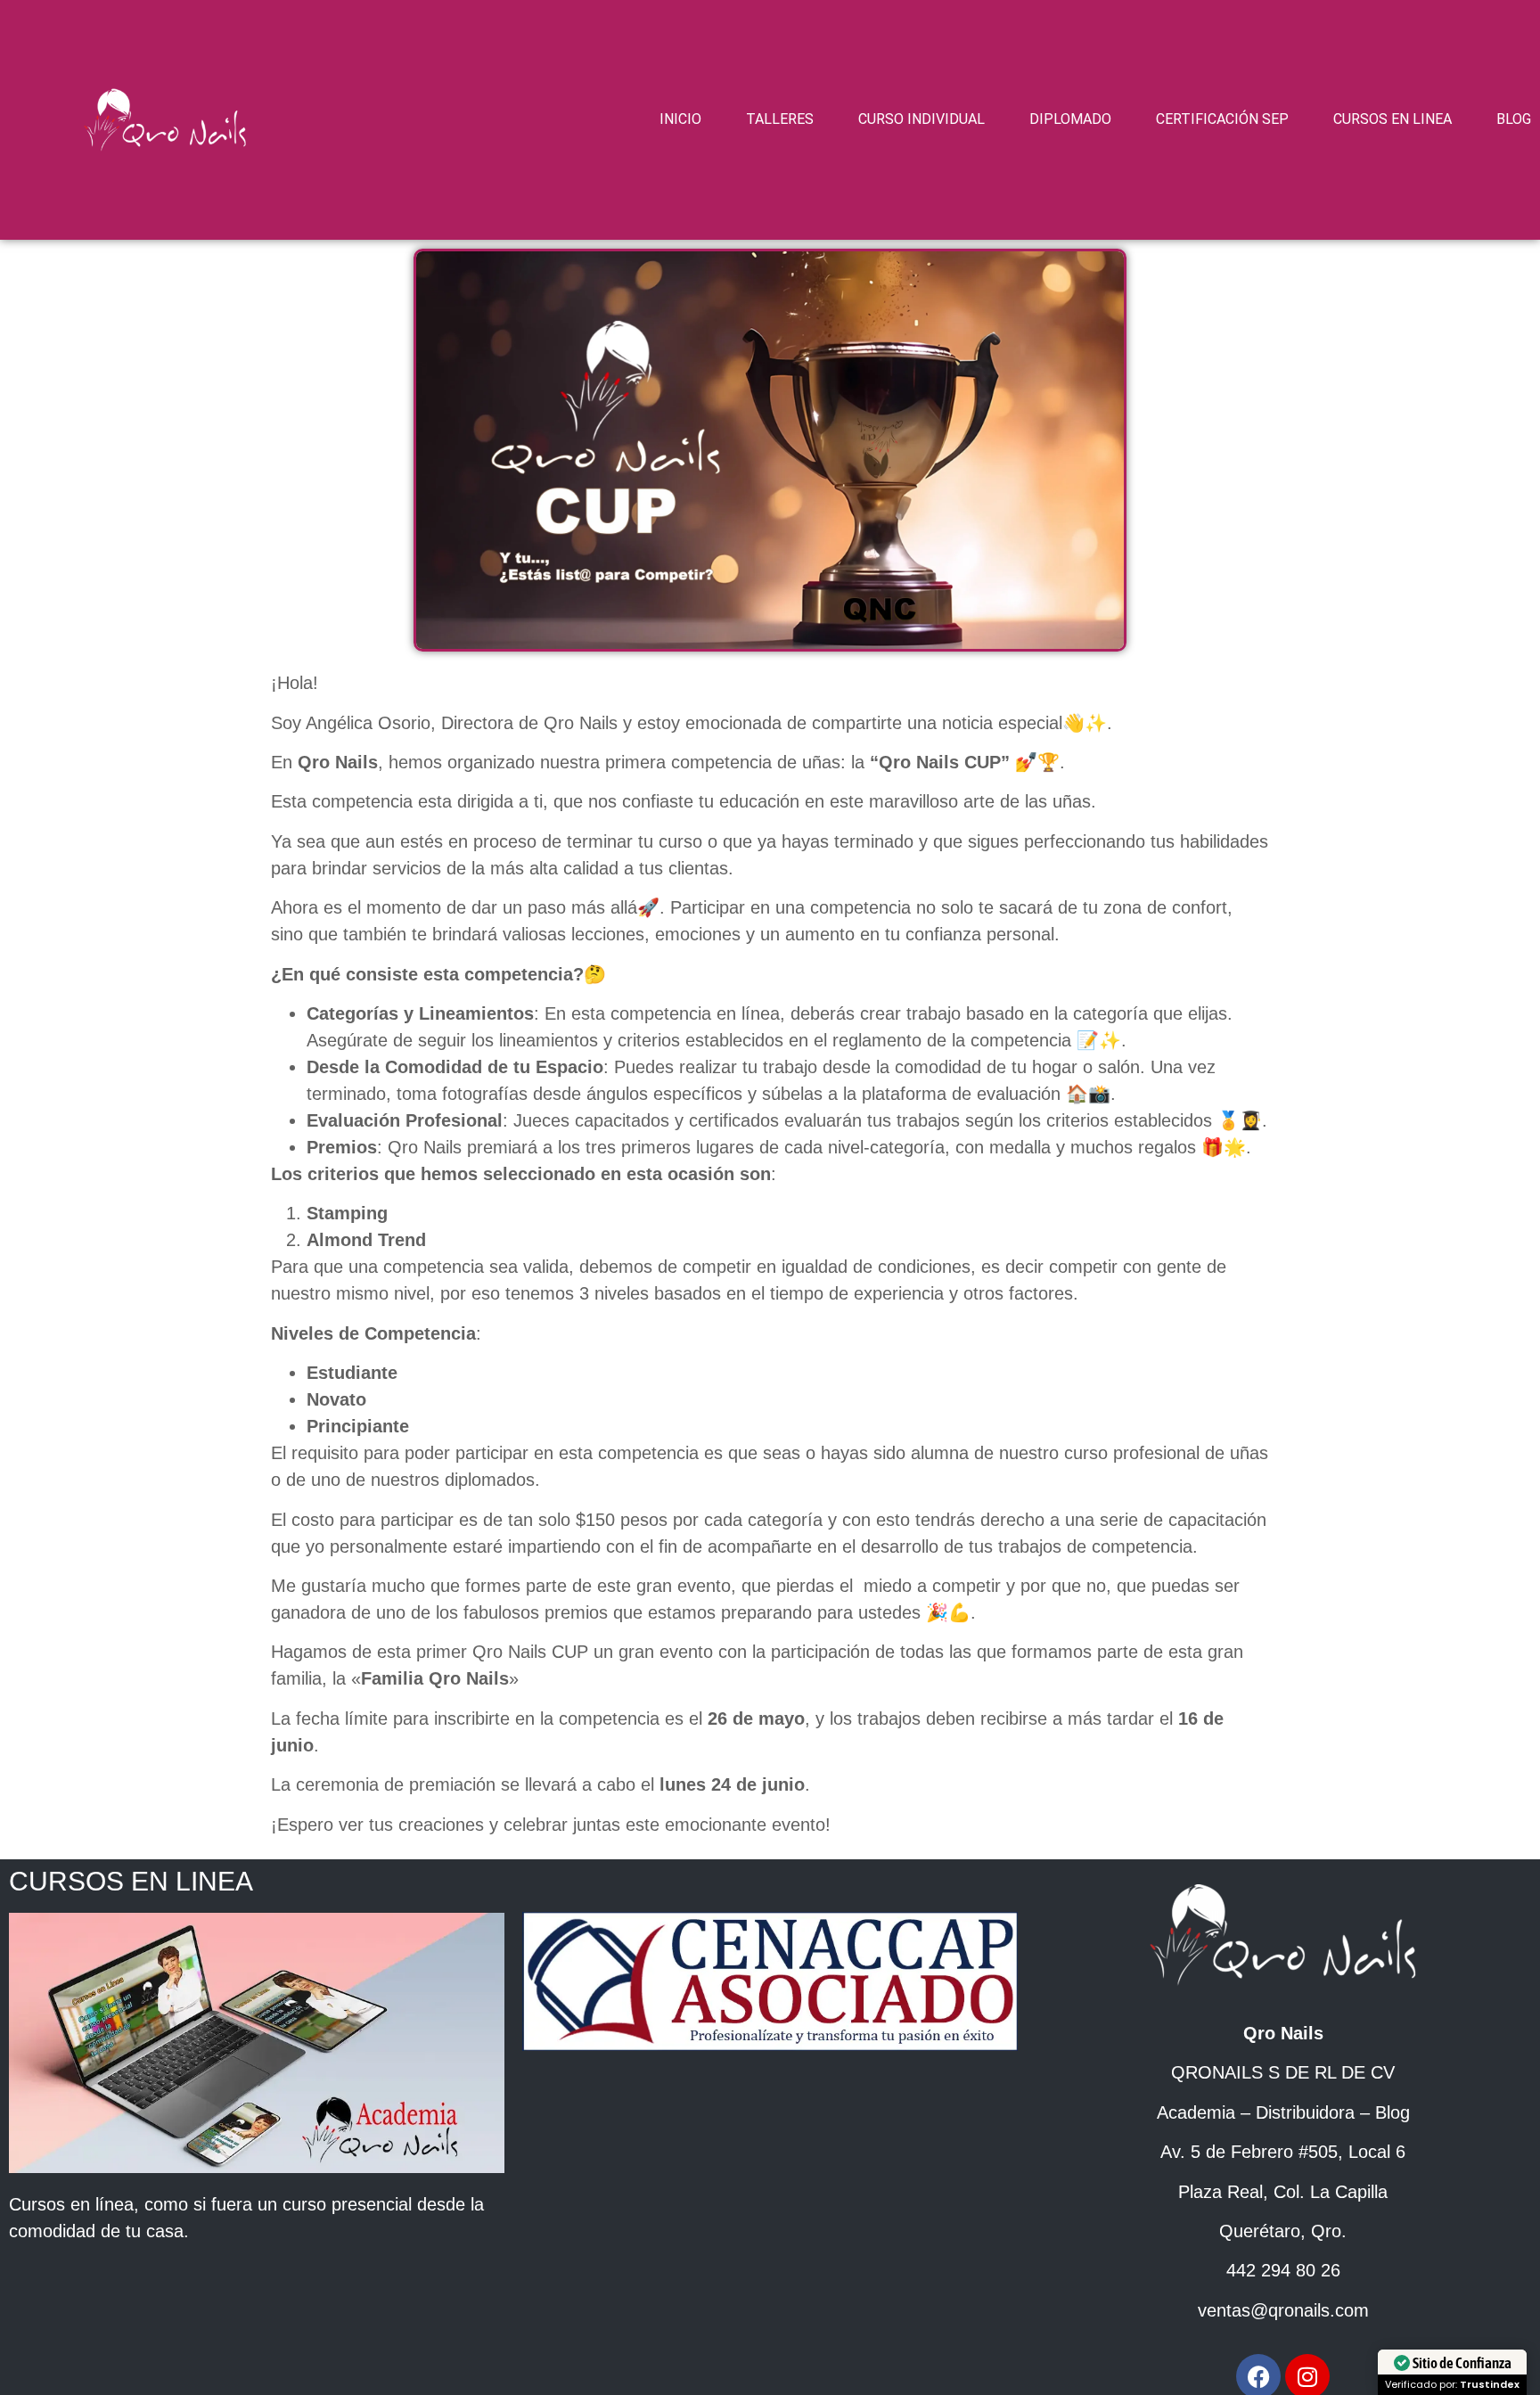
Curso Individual (922, 119)
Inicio (680, 119)
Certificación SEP (1222, 119)
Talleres (780, 119)
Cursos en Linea (1393, 119)
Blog (1514, 119)
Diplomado (1070, 119)
